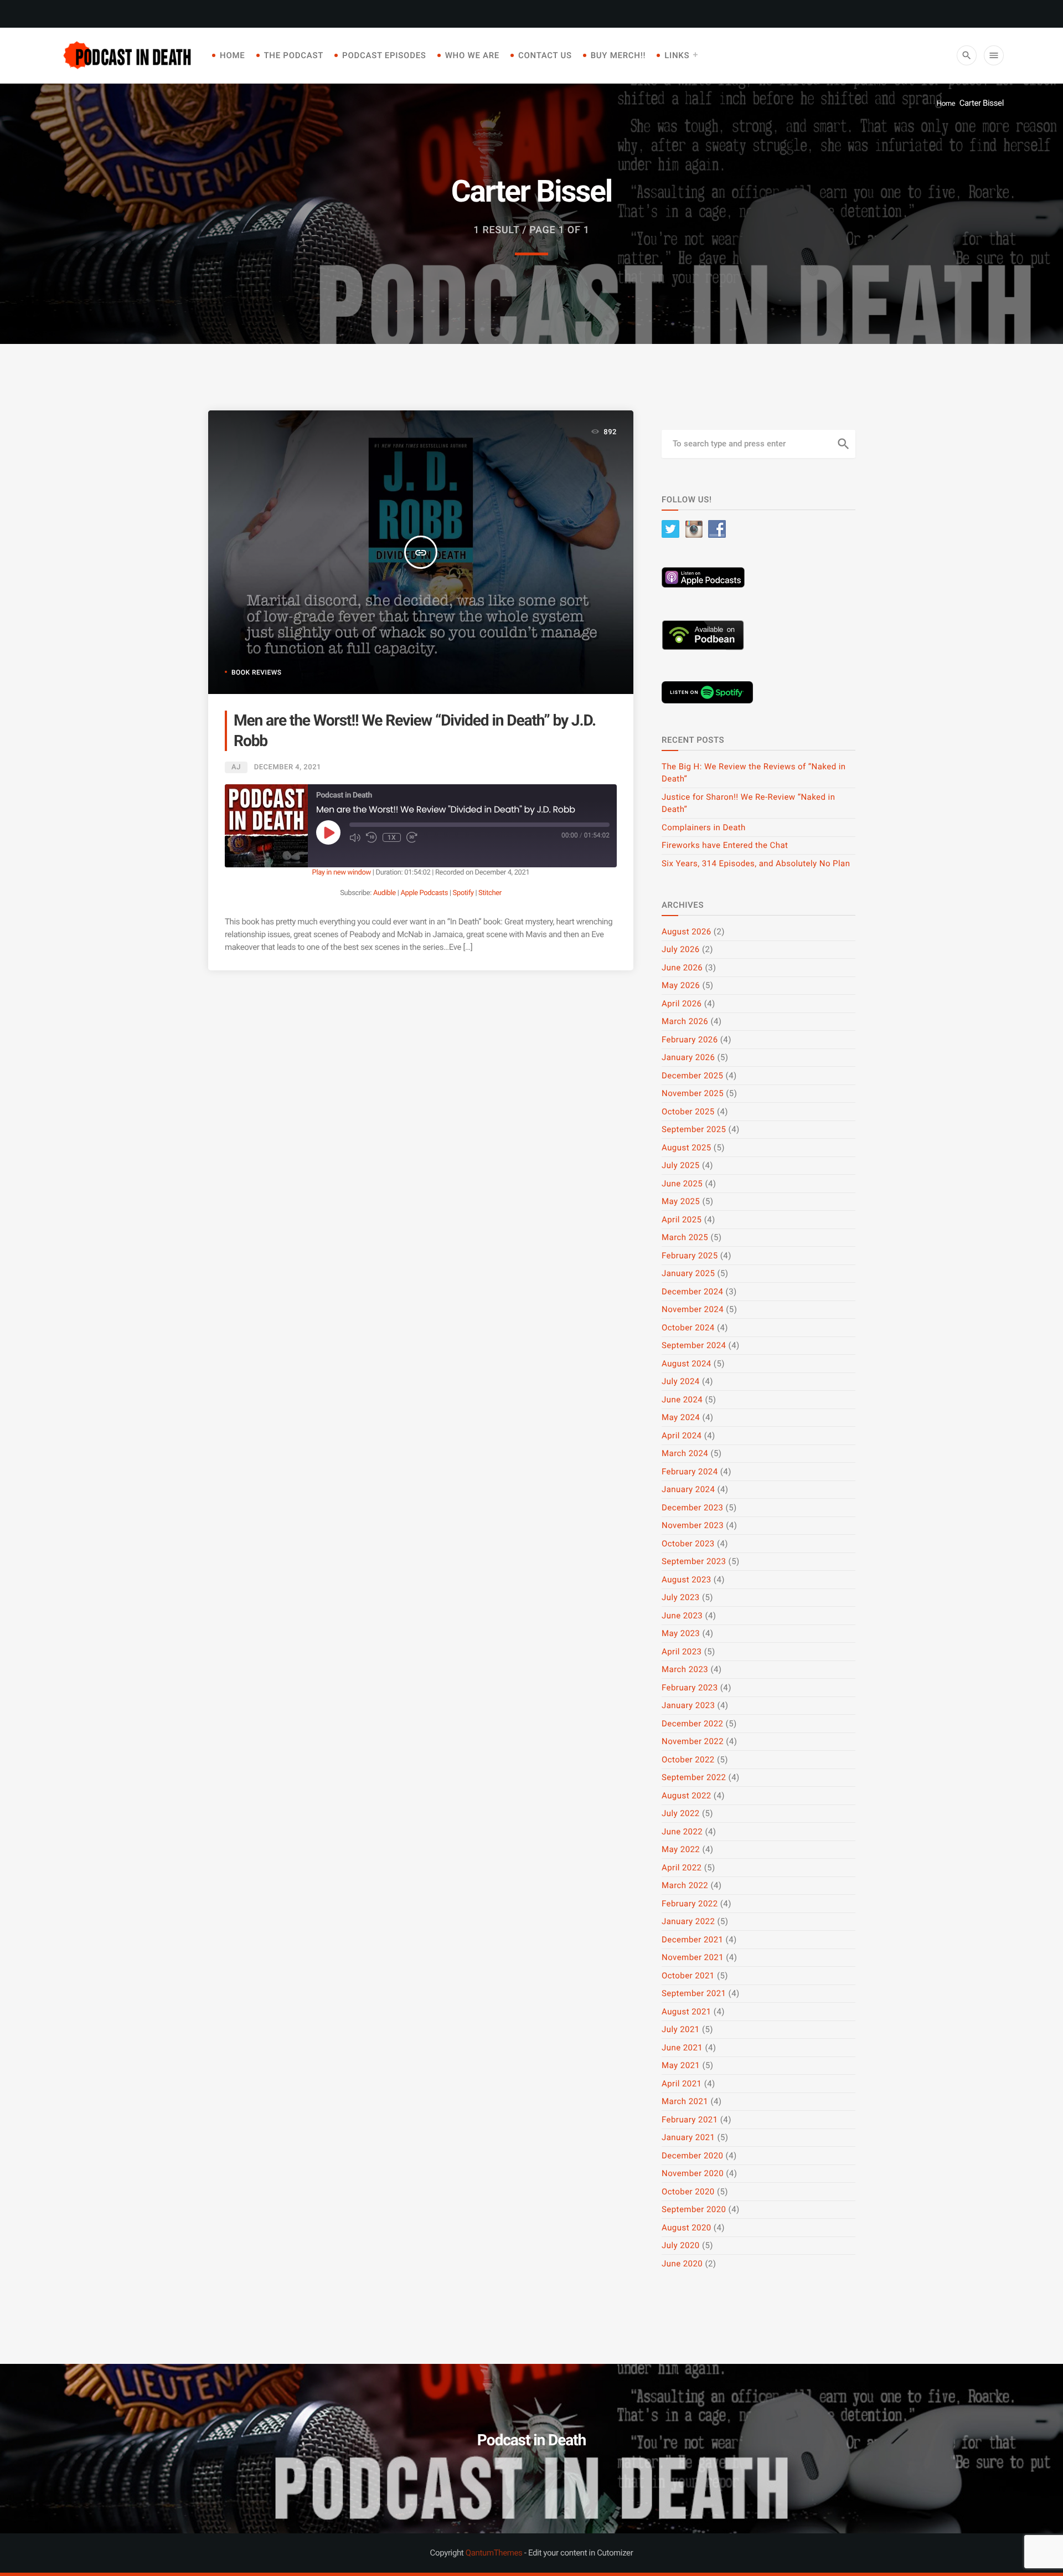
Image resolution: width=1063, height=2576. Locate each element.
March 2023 (685, 1669)
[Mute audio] (355, 837)
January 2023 (688, 1705)
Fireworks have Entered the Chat (725, 845)
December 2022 (692, 1724)
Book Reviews (256, 672)
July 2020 (681, 2245)
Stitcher (490, 893)
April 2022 (682, 1868)
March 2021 (685, 2101)
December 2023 (692, 1508)
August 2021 (687, 2012)
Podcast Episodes (384, 55)
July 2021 (681, 2029)
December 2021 (692, 1940)
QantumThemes (494, 2553)
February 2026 (690, 1040)
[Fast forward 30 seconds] (412, 837)
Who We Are (472, 55)
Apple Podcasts (424, 893)
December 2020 (692, 2156)
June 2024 (682, 1400)
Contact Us (545, 55)
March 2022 (685, 1885)
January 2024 (688, 1489)
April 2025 (682, 1220)
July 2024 (681, 1381)
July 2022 (681, 1813)
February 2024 (690, 1472)
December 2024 (692, 1292)
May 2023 (681, 1633)
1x (392, 837)
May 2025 (681, 1201)
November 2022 (693, 1741)
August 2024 (687, 1364)
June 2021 (682, 2048)
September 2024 (694, 1345)
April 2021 (682, 2084)
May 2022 (681, 1849)
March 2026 (685, 1021)
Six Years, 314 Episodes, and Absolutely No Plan (756, 863)
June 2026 (682, 968)
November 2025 (693, 1093)
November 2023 (693, 1525)
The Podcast (294, 55)
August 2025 (687, 1148)
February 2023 (690, 1688)
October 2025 (688, 1112)
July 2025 (681, 1165)
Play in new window (342, 873)
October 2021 (688, 1976)
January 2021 (688, 2137)
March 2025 (685, 1237)
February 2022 (690, 1904)
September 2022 (694, 1777)
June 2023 (682, 1616)
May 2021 (681, 2065)
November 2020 (693, 2173)
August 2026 (687, 932)
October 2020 (688, 2192)
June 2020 (682, 2264)
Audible (385, 893)
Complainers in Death (704, 827)
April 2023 (682, 1652)
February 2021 (690, 2120)
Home (233, 55)
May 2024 (681, 1417)
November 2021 (693, 1957)
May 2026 (681, 985)
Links (677, 55)
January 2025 (688, 1273)
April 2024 (682, 1436)
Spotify (463, 893)
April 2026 (682, 1004)
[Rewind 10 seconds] (371, 837)
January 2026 (688, 1057)
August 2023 (687, 1580)
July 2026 (681, 949)
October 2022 (688, 1760)
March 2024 (685, 1453)
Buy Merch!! (618, 55)
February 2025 (690, 1256)
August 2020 (687, 2228)
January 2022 (688, 1921)
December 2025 (692, 1076)
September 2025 (694, 1129)
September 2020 (694, 2209)
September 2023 (694, 1561)
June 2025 (682, 1184)
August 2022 (687, 1796)
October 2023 (688, 1544)
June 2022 (682, 1832)
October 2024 (688, 1328)
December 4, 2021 (288, 767)
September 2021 (694, 1993)
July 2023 (681, 1597)
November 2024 (693, 1309)
